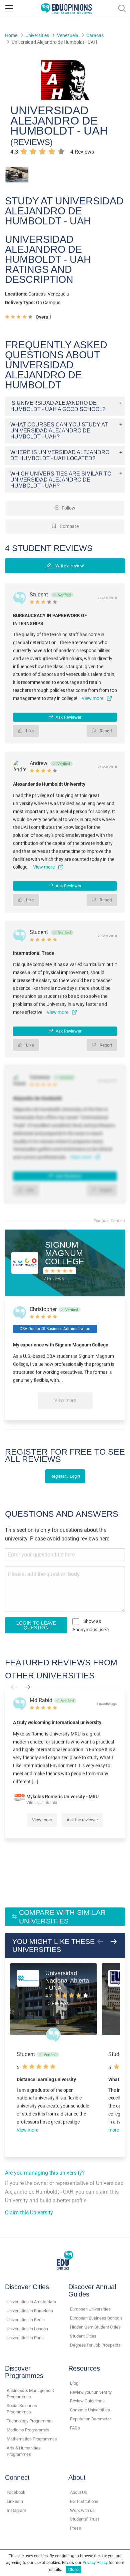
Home (11, 35)
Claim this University (29, 2213)
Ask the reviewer (82, 1820)
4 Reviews (82, 152)
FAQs (75, 2428)
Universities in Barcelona (30, 2311)
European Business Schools (96, 2318)
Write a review (69, 566)
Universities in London (27, 2329)
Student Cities (83, 2336)
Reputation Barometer (90, 2419)
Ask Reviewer (68, 717)
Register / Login (65, 1476)
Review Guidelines (87, 2401)
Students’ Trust (84, 2519)
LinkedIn (15, 2501)
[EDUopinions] (66, 8)
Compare (69, 526)
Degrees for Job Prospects (95, 2345)
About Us (78, 2492)
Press (75, 2528)
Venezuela (68, 35)
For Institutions (84, 2501)
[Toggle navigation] (9, 8)
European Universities (90, 2309)
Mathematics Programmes (32, 2439)
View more (65, 1400)
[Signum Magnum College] (25, 1262)
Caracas (95, 35)
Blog (74, 2383)
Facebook (16, 2492)
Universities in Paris (25, 2338)
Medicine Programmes (28, 2430)
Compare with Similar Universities (62, 1917)
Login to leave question (36, 1625)
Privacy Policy (95, 2563)
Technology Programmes (30, 2421)
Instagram (16, 2510)
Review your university (91, 2392)
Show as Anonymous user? (91, 1625)
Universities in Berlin (26, 2320)
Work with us (82, 2510)
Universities (37, 35)
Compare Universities (90, 2410)
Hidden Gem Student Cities (95, 2327)
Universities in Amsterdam (31, 2302)
